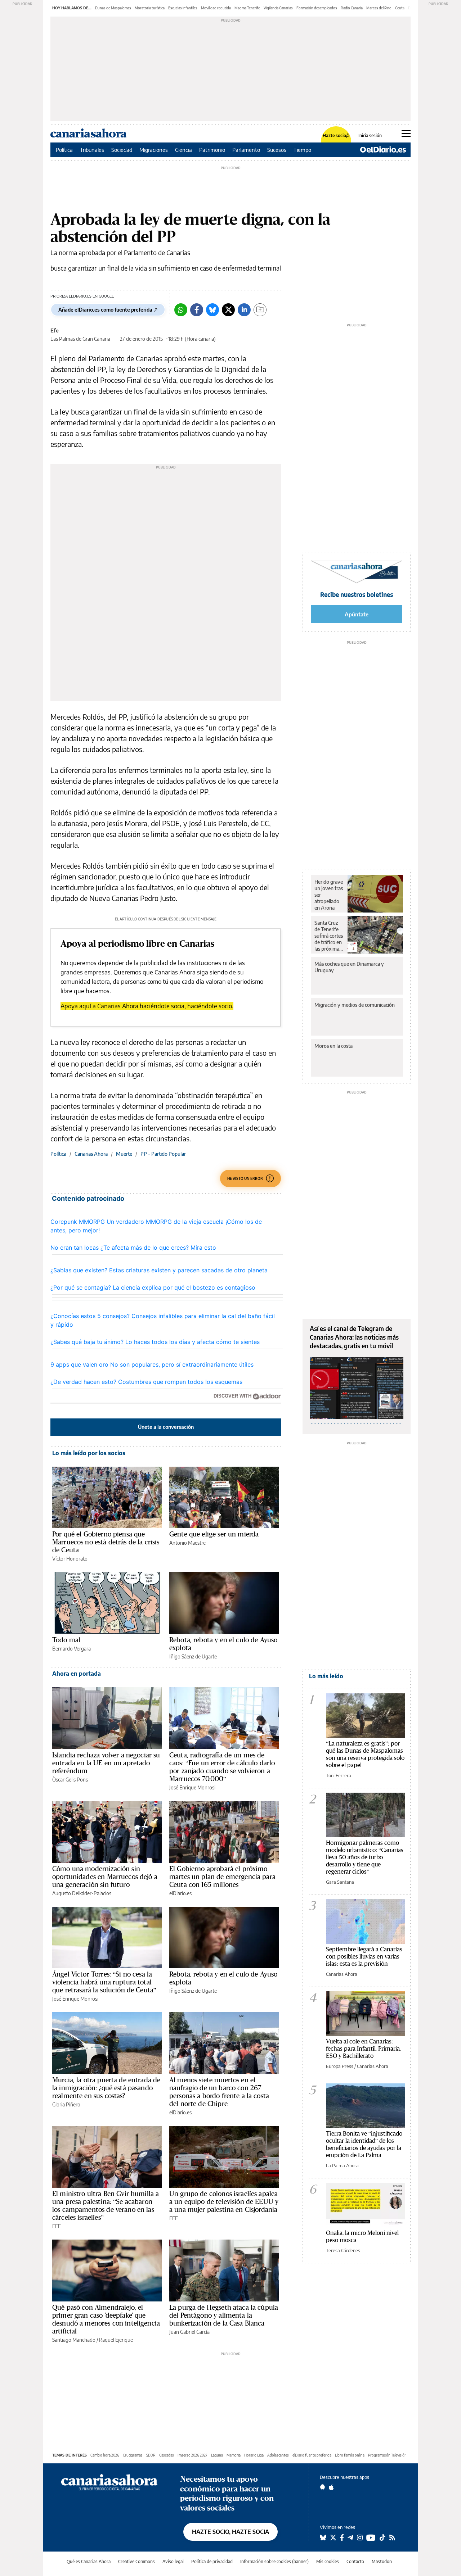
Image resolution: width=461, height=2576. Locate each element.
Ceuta (400, 8)
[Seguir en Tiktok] (382, 2537)
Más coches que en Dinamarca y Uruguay (349, 967)
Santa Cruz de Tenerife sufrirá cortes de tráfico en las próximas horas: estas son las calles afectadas (329, 936)
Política (64, 150)
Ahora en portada (77, 1674)
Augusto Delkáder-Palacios (82, 1893)
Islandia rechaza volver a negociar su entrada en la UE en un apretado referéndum (106, 1763)
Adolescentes (278, 2455)
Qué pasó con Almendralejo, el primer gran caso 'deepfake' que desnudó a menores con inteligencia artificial (106, 2319)
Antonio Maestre (187, 1543)
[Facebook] (197, 310)
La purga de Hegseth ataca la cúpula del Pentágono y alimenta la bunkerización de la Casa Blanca (224, 2315)
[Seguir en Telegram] (350, 2537)
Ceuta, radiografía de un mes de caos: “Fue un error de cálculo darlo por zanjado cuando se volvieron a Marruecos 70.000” (222, 1767)
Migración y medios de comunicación (355, 1005)
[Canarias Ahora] (109, 2482)
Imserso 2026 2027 (193, 2455)
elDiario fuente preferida (312, 2455)
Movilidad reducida (216, 8)
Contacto (355, 2561)
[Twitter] (228, 310)
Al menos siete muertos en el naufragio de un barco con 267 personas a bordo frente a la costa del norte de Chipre (219, 2092)
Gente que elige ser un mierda (214, 1534)
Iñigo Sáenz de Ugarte (193, 1656)
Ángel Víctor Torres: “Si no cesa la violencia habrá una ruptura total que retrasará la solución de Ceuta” (104, 1982)
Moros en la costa (334, 1046)
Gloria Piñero (66, 2104)
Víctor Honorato (70, 1559)
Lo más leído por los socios (89, 1453)
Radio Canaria (352, 8)
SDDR (151, 2455)
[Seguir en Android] (323, 2487)
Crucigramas (133, 2455)
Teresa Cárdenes (343, 2250)
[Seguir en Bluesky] (323, 2537)
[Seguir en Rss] (392, 2537)
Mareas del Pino (379, 8)
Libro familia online (350, 2455)
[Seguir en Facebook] (342, 2537)
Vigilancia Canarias (278, 8)
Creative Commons (136, 2561)
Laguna (217, 2455)
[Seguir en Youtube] (371, 2537)
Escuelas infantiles (183, 8)
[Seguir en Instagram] (360, 2537)
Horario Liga (254, 2455)
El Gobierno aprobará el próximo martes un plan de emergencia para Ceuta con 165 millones (222, 1876)
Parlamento (246, 150)
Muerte (124, 1154)
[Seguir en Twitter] (333, 2537)
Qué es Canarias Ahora (89, 2561)
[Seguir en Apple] (331, 2487)
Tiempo (302, 150)
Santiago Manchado (74, 2340)
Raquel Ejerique (116, 2340)
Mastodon (382, 2561)
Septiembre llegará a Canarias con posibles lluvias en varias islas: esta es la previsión (364, 1956)
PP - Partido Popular (163, 1154)
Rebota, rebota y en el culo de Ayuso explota (223, 1644)
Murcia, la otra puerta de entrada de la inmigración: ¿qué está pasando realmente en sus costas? (106, 2088)
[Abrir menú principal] (406, 133)
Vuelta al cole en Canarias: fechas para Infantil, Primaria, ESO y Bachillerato (363, 2048)
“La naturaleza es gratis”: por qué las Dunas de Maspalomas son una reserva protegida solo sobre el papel (365, 1754)
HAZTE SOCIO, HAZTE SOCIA (230, 2532)
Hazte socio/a (336, 136)
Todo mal (66, 1640)
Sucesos (277, 150)
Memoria (234, 2455)
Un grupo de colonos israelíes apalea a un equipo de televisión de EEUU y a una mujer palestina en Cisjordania (224, 2201)
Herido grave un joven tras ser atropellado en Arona (329, 895)
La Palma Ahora (342, 2165)
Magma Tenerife (247, 8)
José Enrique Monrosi (192, 1787)
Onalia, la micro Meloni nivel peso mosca (362, 2236)
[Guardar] (260, 310)
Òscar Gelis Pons (70, 1780)
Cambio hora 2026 (105, 2455)
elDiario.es (180, 1893)
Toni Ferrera (339, 1775)
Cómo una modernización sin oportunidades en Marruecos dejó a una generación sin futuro (105, 1876)
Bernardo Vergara (71, 1649)
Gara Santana (340, 1882)
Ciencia (183, 150)
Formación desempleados (317, 8)
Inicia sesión (370, 136)
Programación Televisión (387, 2455)
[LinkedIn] (244, 310)
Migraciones (154, 150)
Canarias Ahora (91, 1154)
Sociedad (122, 150)
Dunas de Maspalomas (113, 8)
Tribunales (92, 150)
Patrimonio (212, 150)
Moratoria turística (150, 8)
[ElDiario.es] (383, 150)
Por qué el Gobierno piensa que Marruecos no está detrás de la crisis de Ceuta (106, 1542)
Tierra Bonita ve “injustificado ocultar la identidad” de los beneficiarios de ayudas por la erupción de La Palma (364, 2144)
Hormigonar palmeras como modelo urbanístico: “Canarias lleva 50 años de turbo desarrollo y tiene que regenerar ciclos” (365, 1857)
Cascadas (167, 2455)
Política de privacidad (212, 2561)
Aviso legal (173, 2561)
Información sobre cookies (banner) (274, 2561)
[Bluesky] (212, 310)
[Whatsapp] (181, 310)
